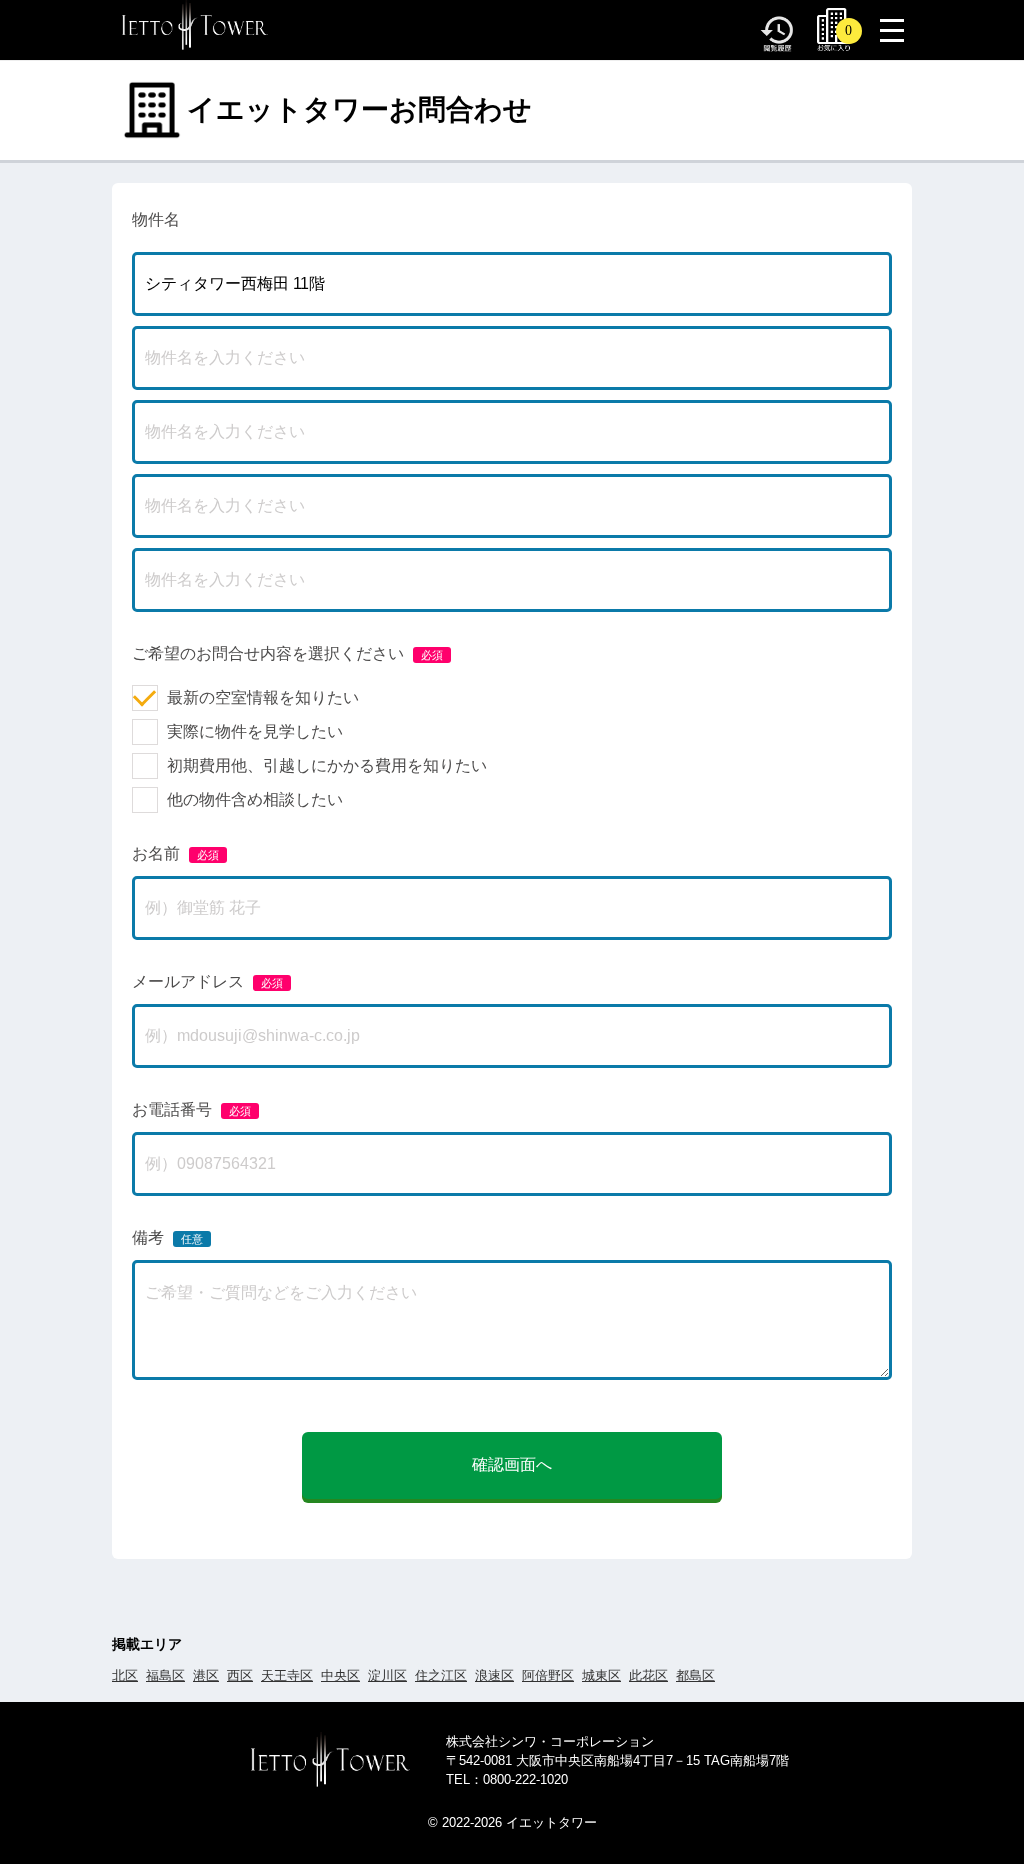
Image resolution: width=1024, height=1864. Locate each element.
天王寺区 (287, 1675)
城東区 (601, 1675)
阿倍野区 (548, 1675)
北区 (125, 1675)
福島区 (165, 1675)
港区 (206, 1675)
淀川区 (387, 1675)
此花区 (648, 1675)
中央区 (340, 1675)
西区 (240, 1675)
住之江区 (441, 1675)
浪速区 (494, 1675)
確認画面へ (512, 1464)
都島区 (695, 1675)
